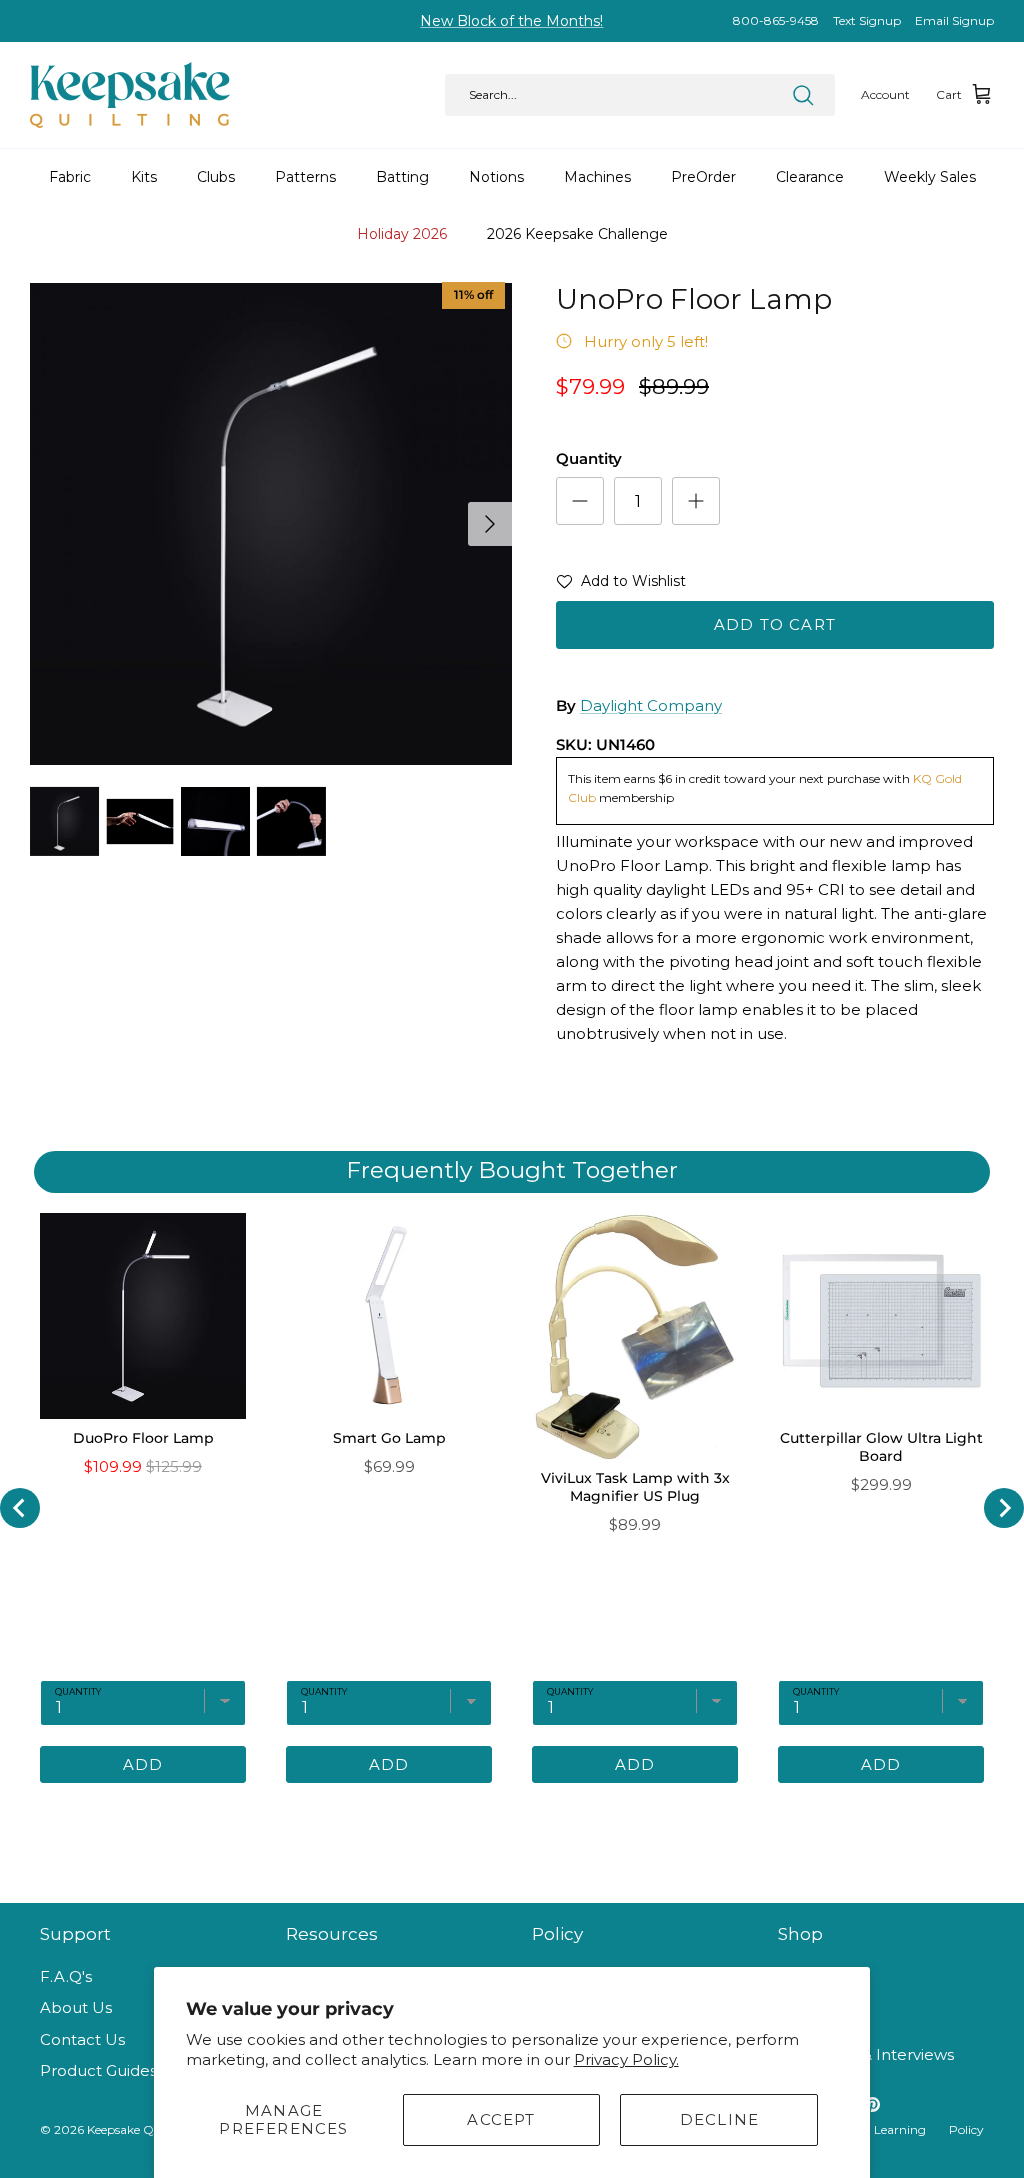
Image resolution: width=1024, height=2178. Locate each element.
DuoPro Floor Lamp (143, 1438)
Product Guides (98, 2070)
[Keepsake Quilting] (130, 95)
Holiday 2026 (402, 234)
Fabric (70, 177)
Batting (402, 177)
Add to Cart (775, 624)
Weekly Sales (930, 177)
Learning (900, 2129)
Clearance (810, 177)
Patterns (305, 177)
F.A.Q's (66, 1976)
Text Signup (867, 20)
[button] (621, 585)
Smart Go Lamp (389, 1438)
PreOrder (703, 177)
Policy (966, 2129)
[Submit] (803, 95)
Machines (597, 177)
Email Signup (954, 20)
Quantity (589, 458)
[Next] (490, 524)
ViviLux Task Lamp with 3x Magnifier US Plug (635, 1487)
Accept (501, 2119)
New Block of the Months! (511, 21)
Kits (144, 177)
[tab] (427, 1813)
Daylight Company (651, 705)
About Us (76, 2007)
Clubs (216, 177)
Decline (719, 2119)
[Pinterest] (872, 2104)
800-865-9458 (776, 20)
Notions (496, 177)
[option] (271, 524)
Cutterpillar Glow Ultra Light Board (881, 1447)
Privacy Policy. (626, 2059)
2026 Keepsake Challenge (577, 234)
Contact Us (82, 2039)
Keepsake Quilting (139, 2129)
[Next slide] (1004, 1508)
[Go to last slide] (20, 1508)
